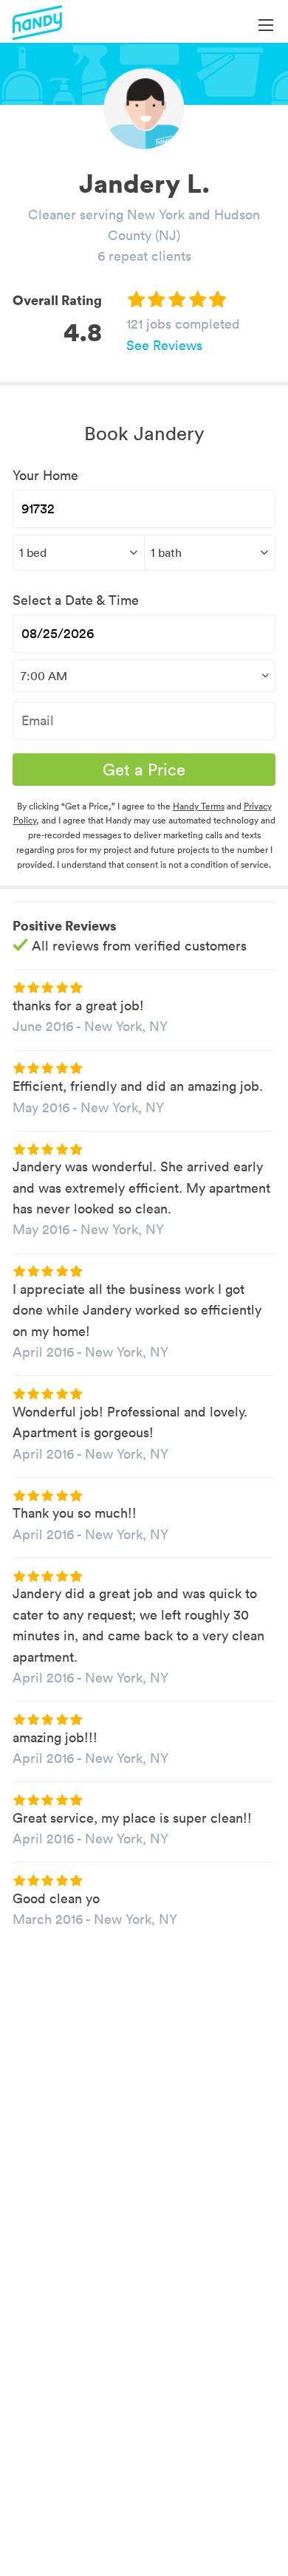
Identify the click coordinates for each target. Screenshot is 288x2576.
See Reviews (164, 345)
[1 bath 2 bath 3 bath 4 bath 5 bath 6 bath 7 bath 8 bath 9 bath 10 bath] (210, 552)
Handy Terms (199, 806)
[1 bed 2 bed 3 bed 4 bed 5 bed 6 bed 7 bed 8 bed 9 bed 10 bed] (78, 552)
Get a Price (144, 770)
